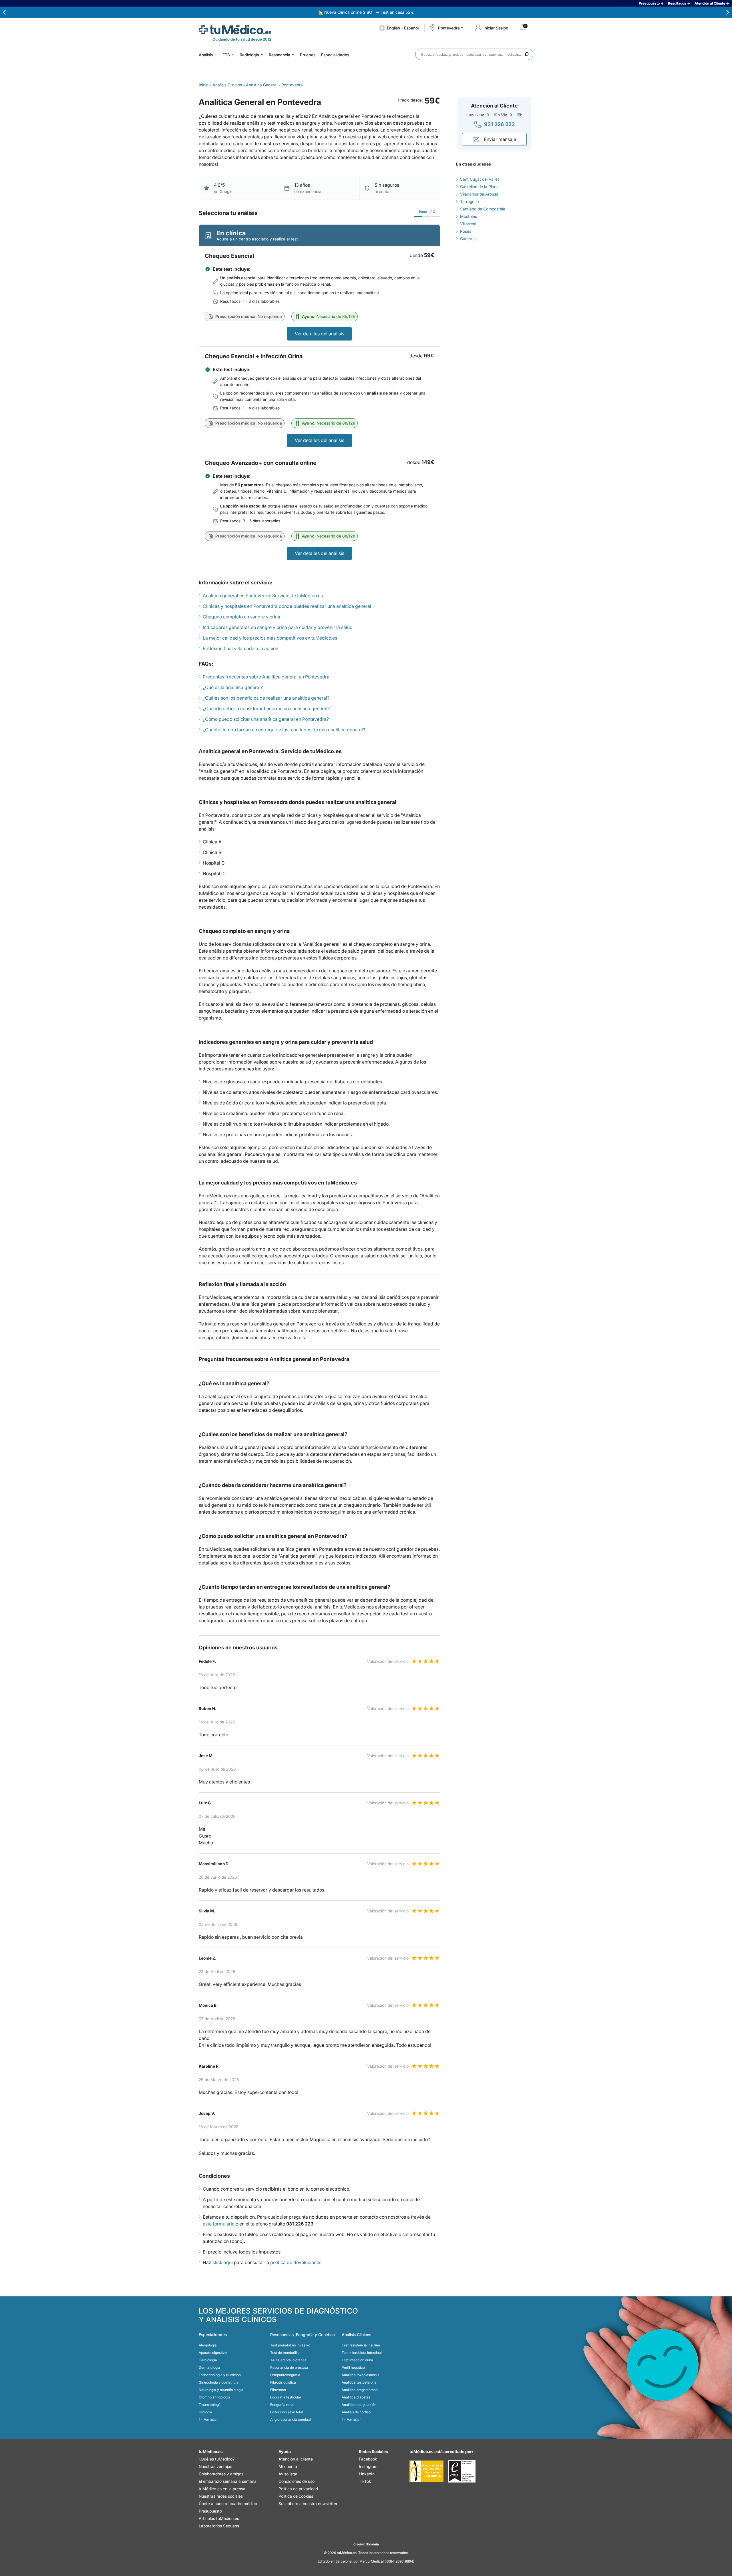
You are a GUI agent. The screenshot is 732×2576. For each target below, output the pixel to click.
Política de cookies (296, 2496)
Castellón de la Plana (479, 187)
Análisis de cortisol (357, 2412)
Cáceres (468, 239)
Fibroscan (278, 2390)
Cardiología (208, 2360)
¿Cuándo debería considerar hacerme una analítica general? (266, 708)
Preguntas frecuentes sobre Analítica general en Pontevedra (266, 677)
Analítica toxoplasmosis (360, 2375)
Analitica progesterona (360, 2390)
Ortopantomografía (285, 2375)
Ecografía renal (282, 2405)
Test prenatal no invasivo (290, 2345)
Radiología (249, 55)
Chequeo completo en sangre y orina (241, 617)
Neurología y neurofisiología (221, 2390)
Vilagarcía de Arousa (479, 194)
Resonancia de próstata (289, 2367)
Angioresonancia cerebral (291, 2419)
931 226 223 (500, 124)
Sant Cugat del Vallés (480, 179)
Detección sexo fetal (287, 2412)
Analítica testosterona (359, 2382)
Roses (466, 231)
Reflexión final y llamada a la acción (240, 648)
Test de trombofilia (285, 2353)
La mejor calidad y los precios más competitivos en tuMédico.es (270, 638)
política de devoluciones (296, 2262)
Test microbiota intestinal (362, 2353)
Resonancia (280, 55)
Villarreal (468, 224)
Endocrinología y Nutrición (220, 2375)
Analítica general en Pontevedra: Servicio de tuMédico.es (263, 596)
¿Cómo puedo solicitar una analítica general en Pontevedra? (266, 719)
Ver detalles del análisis (320, 334)
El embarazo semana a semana (228, 2481)
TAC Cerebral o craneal (289, 2360)
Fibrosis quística (283, 2382)
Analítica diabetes (356, 2397)
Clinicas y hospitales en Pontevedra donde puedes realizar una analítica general (287, 606)
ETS (226, 55)
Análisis (206, 55)
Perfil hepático (353, 2367)
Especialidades (335, 55)
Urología (205, 2412)
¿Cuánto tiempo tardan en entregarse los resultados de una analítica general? (284, 730)
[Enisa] (462, 2471)
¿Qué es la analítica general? (233, 687)
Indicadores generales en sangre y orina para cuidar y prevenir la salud (278, 627)
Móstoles (469, 216)
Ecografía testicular (286, 2397)
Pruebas (308, 55)
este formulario (219, 2224)
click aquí (223, 2262)
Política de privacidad (298, 2489)
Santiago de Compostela (483, 209)
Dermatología (209, 2367)
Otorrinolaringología (214, 2397)
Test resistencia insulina (361, 2345)
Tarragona (470, 201)
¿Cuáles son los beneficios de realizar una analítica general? (266, 698)
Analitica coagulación (359, 2405)
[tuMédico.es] (235, 30)
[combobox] (474, 54)
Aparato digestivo (213, 2353)
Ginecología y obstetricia (219, 2382)
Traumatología (210, 2405)
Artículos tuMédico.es (219, 2518)
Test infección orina (357, 2360)
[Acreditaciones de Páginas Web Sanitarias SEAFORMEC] (426, 2471)
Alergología (208, 2345)
